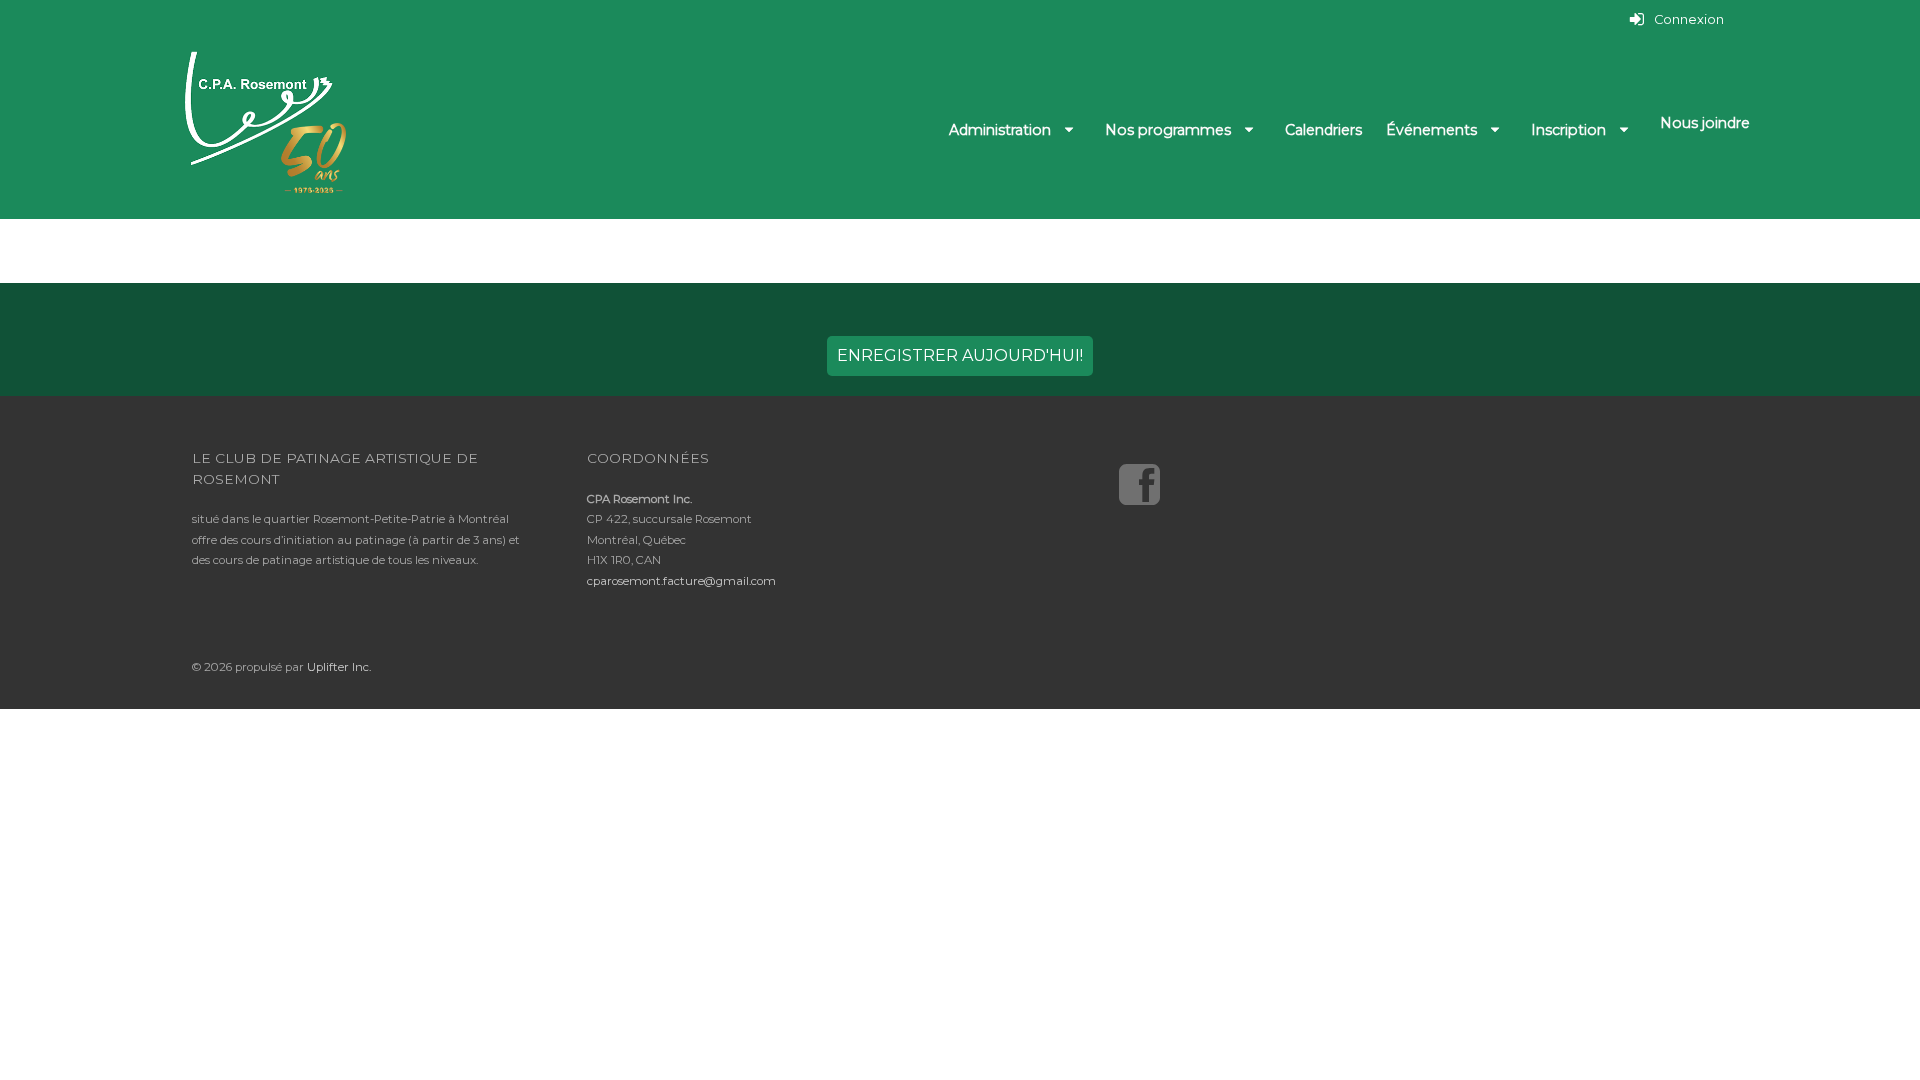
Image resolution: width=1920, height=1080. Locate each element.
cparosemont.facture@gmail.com (681, 581)
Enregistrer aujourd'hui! (960, 355)
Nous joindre (1705, 123)
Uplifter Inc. (339, 667)
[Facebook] (1146, 479)
